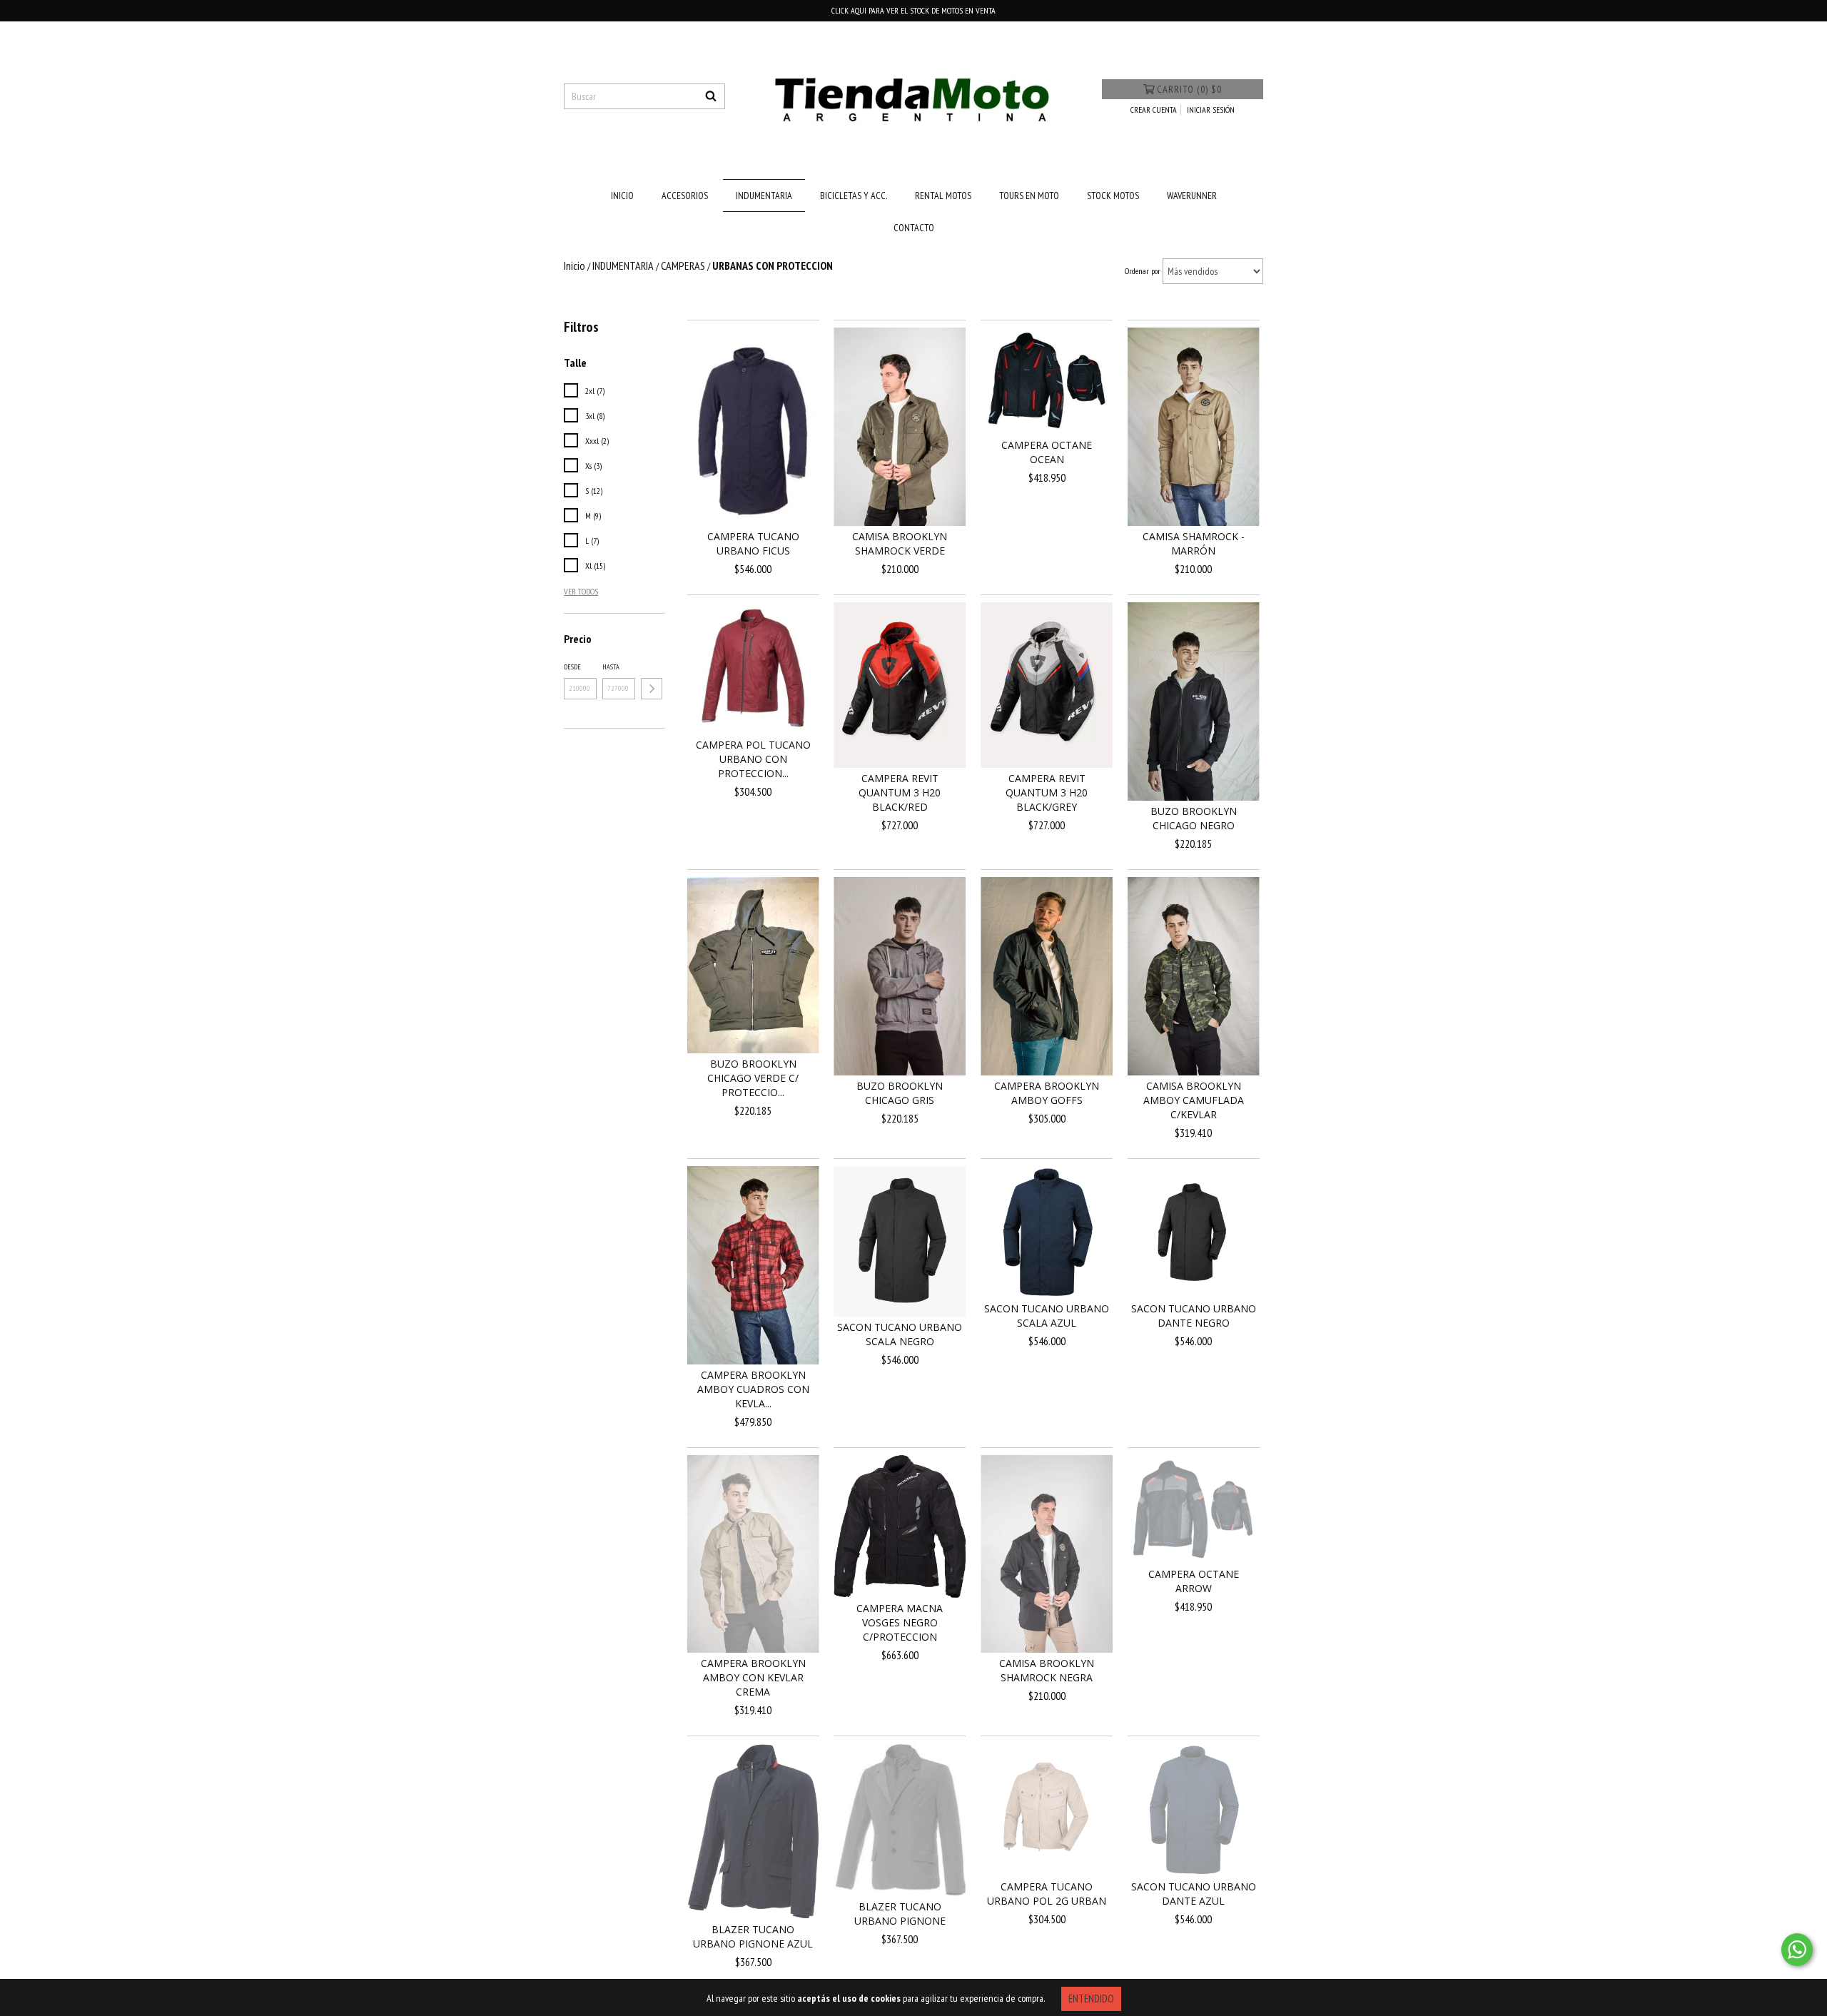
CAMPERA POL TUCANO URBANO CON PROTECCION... (753, 759)
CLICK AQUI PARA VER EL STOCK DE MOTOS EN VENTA (913, 10)
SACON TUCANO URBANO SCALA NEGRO (900, 1334)
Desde (572, 667)
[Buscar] (711, 96)
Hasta (611, 667)
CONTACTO (914, 228)
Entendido (1091, 1999)
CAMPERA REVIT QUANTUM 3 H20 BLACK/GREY (1047, 792)
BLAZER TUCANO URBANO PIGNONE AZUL (753, 1936)
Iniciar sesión (1211, 110)
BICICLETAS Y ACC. (854, 196)
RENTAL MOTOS (943, 196)
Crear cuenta (1154, 110)
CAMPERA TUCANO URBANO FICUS (753, 543)
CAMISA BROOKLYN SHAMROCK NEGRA (1047, 1670)
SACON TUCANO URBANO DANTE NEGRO (1194, 1316)
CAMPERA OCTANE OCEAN (1047, 452)
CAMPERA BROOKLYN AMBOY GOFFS (1047, 1093)
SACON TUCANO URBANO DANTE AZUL (1194, 1894)
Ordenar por (1143, 271)
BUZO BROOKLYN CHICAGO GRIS (900, 1093)
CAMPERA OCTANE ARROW (1194, 1581)
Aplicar (652, 689)
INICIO (622, 196)
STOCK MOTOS (1113, 196)
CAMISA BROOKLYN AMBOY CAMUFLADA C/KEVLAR (1194, 1100)
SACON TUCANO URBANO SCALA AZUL (1047, 1316)
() (1189, 89)
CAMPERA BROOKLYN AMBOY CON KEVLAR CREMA (753, 1677)
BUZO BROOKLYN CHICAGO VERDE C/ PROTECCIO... (753, 1078)
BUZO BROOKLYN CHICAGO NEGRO (1194, 818)
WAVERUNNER (1192, 196)
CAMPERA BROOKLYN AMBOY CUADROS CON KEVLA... (753, 1389)
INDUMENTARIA (764, 196)
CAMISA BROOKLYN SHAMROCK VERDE (900, 543)
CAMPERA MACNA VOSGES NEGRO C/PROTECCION (900, 1622)
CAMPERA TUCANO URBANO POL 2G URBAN (1047, 1894)
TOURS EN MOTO (1029, 196)
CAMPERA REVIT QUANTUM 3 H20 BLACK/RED (900, 792)
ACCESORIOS (685, 196)
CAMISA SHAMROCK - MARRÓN (1194, 543)
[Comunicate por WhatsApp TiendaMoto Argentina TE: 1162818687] (1797, 1950)
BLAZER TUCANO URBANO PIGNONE (900, 1914)
